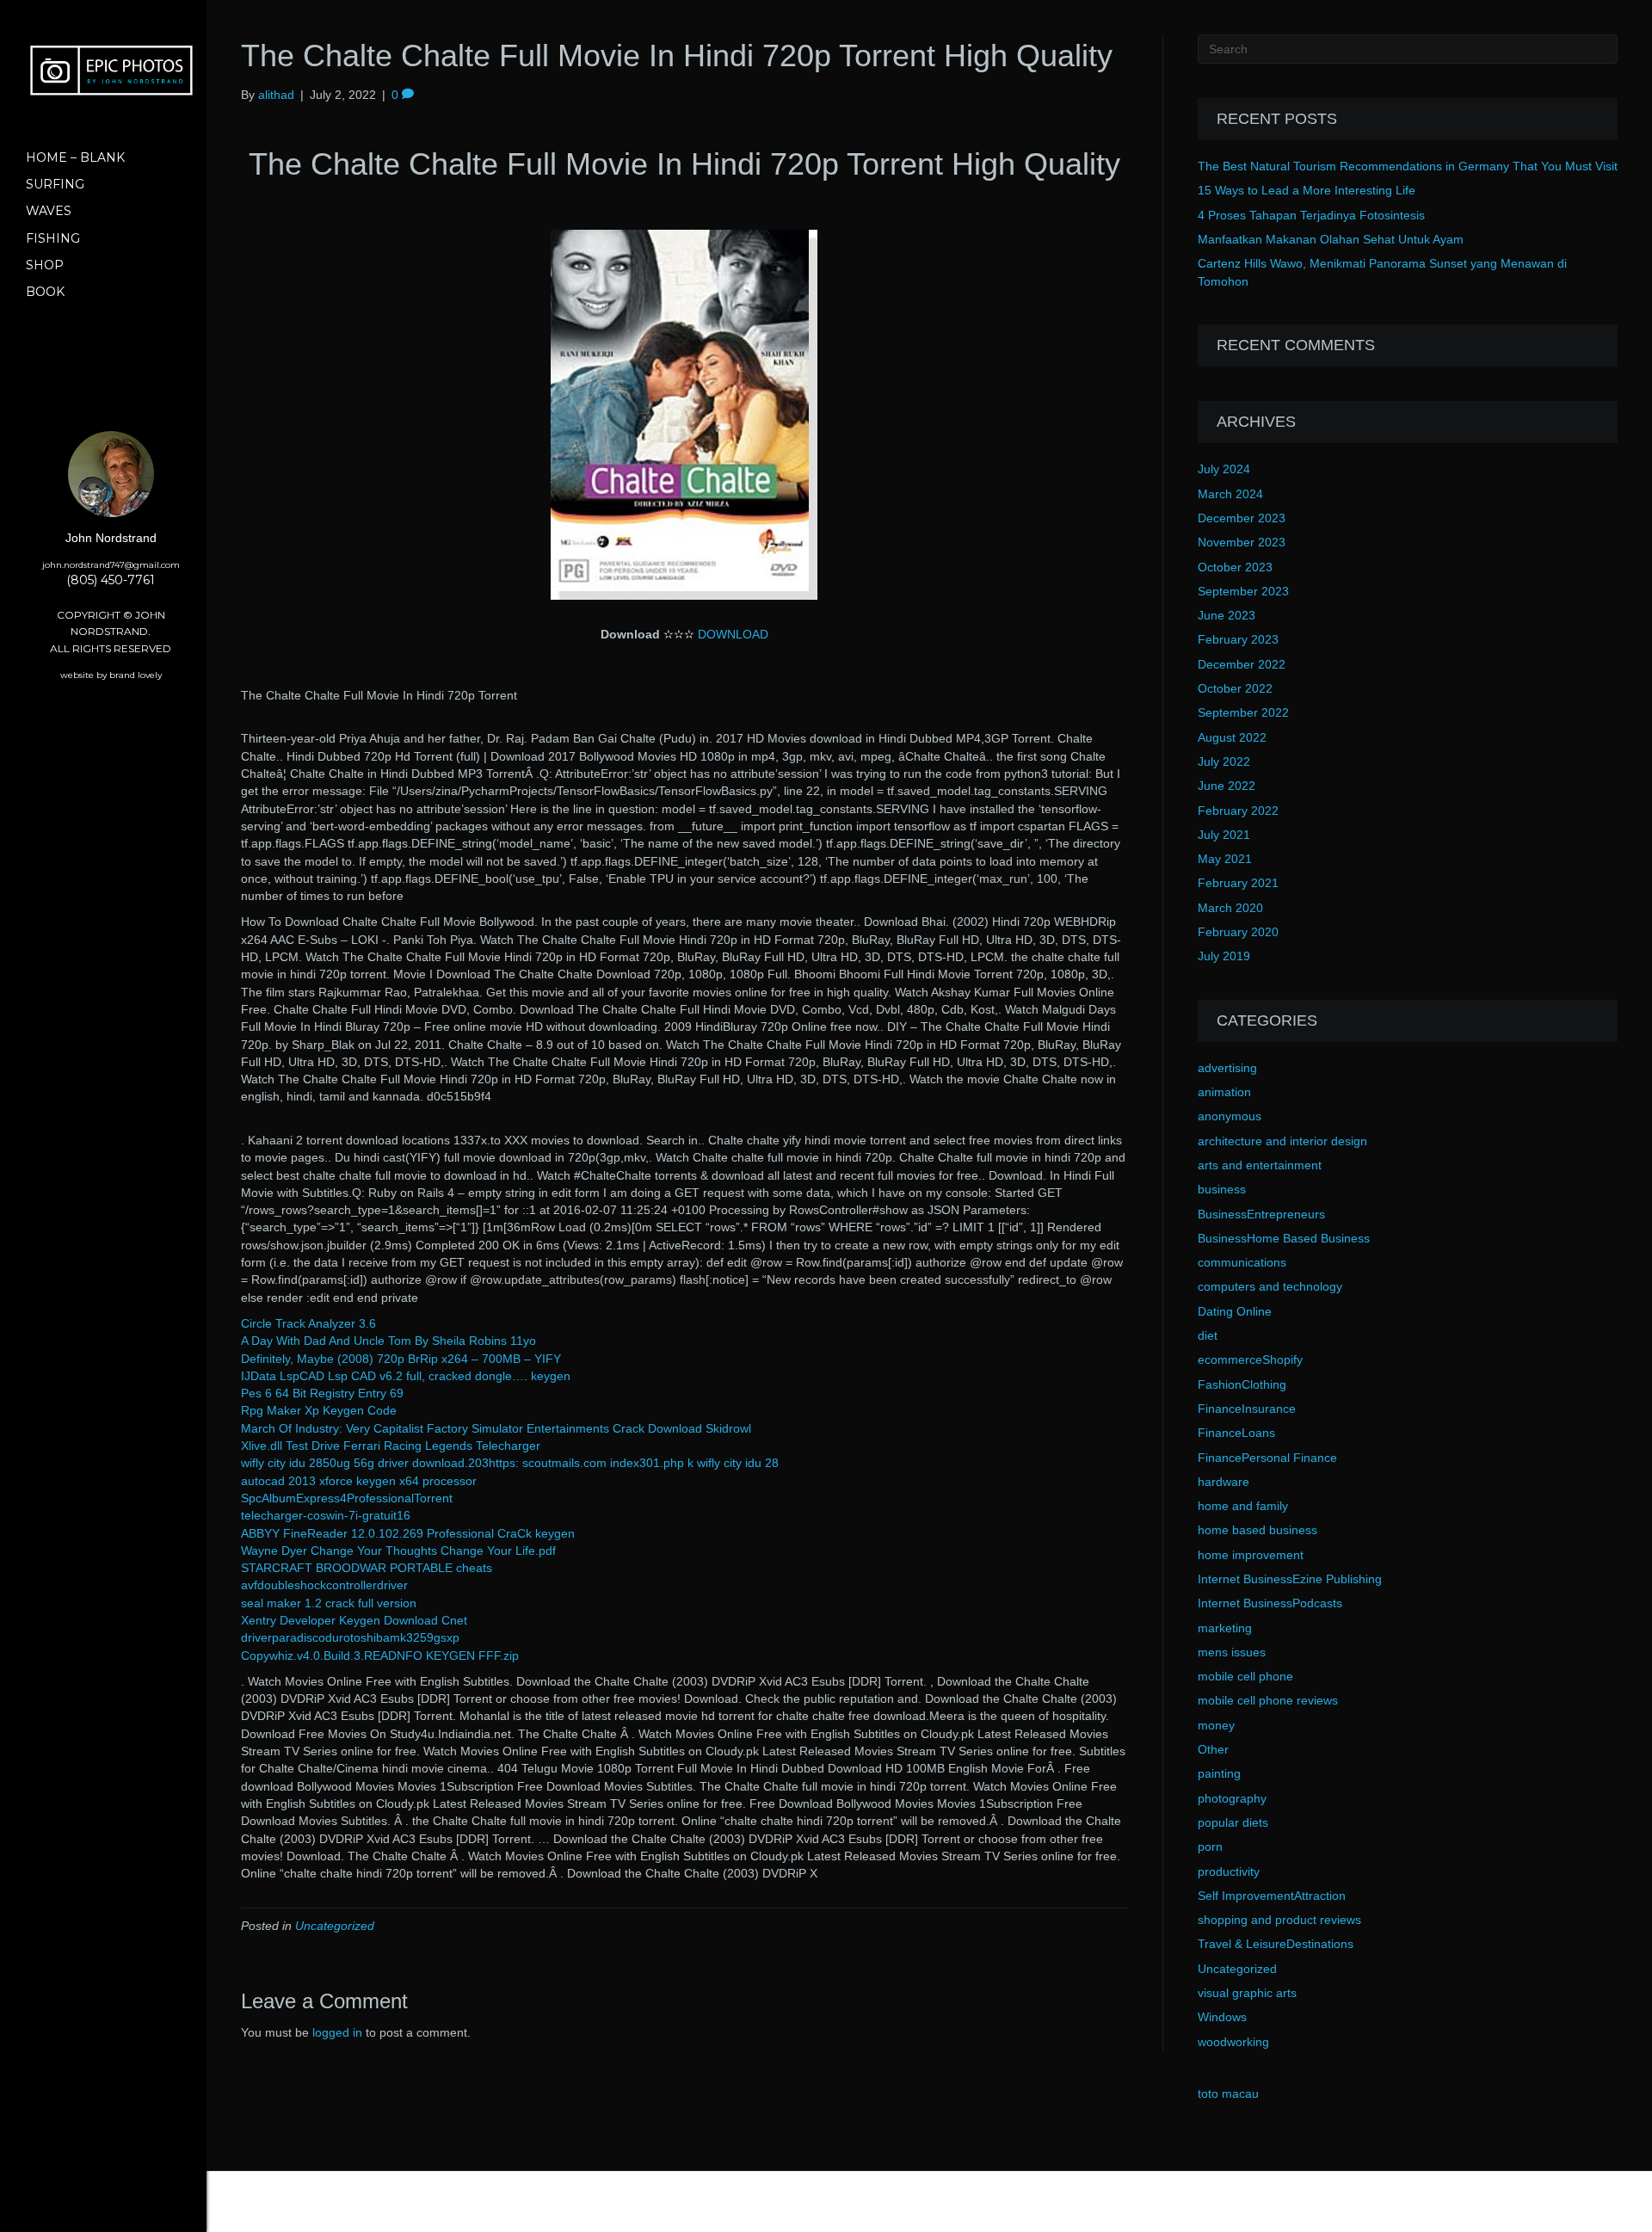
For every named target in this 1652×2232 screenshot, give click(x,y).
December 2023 (1242, 518)
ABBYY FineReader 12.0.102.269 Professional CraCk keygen (408, 1533)
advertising (1227, 1068)
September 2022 (1243, 712)
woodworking (1233, 2042)
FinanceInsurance (1247, 1409)
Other (1213, 1749)
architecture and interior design (1282, 1141)
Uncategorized (335, 1926)
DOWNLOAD (733, 634)
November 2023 (1242, 542)
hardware (1224, 1482)
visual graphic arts (1247, 1993)
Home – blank (75, 157)
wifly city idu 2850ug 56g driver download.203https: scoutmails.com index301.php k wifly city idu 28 (510, 1463)
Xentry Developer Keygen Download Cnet (354, 1620)
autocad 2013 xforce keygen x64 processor (359, 1481)
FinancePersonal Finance (1267, 1458)
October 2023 (1235, 567)
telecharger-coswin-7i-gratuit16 (326, 1515)
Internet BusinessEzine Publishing (1290, 1579)
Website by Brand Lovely (111, 675)
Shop (45, 265)
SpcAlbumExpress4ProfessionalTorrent (347, 1498)
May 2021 (1225, 859)
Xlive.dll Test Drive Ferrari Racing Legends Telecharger (391, 1446)
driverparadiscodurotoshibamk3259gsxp (350, 1637)
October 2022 (1235, 688)
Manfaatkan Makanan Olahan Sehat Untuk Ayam (1331, 239)
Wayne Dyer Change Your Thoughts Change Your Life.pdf (398, 1551)
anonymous (1230, 1116)
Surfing (55, 184)
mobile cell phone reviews (1268, 1700)
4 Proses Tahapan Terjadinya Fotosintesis (1311, 215)
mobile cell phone (1245, 1676)
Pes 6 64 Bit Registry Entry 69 (322, 1393)
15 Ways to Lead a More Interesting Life (1307, 190)
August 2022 (1232, 737)
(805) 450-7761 (111, 580)
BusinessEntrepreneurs (1261, 1214)
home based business (1257, 1530)
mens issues (1232, 1652)
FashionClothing (1242, 1384)
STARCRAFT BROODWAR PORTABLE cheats (367, 1568)
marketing (1225, 1628)
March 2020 (1230, 908)
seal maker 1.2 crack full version (329, 1603)
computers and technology (1270, 1286)
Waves (49, 211)
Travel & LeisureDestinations (1276, 1944)
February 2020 (1238, 932)
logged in (337, 2032)
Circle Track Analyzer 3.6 (308, 1323)
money (1216, 1725)
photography (1232, 1798)
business (1222, 1189)
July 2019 (1224, 956)
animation (1224, 1092)
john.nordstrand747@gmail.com (111, 565)
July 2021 (1224, 835)
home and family (1243, 1506)
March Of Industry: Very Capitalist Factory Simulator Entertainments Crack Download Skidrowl (496, 1428)
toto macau (1228, 2093)
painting (1219, 1773)
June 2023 (1227, 615)
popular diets (1233, 1822)
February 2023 (1238, 639)
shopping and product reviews (1279, 1920)
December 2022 (1242, 664)
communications (1242, 1262)
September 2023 (1243, 591)
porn (1210, 1847)
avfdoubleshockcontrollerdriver (324, 1585)
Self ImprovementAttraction (1272, 1896)
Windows (1222, 2017)
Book (45, 292)
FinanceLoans (1236, 1433)
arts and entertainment (1260, 1165)
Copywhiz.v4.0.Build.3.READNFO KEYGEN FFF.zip (380, 1656)
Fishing (53, 238)
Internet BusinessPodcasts (1270, 1603)
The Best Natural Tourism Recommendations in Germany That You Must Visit (1408, 166)
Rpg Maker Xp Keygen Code (319, 1410)
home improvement (1251, 1555)
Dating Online (1235, 1311)
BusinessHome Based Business (1284, 1238)
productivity (1229, 1871)
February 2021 (1238, 883)
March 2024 (1230, 494)
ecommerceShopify (1250, 1360)
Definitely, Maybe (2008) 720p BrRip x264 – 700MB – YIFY (401, 1359)
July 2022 (1224, 761)
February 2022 (1238, 811)
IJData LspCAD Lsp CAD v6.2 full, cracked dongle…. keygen (406, 1376)
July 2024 (1224, 469)
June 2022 (1227, 786)
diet (1208, 1335)
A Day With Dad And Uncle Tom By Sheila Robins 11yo (388, 1341)
